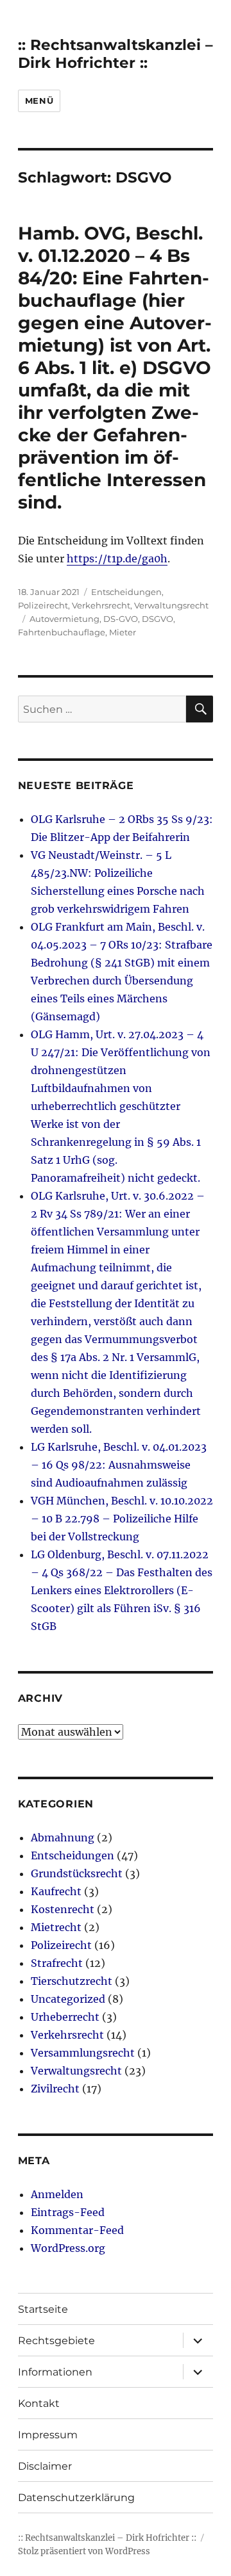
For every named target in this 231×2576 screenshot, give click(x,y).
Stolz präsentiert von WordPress (84, 2551)
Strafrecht (57, 1963)
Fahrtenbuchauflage (62, 632)
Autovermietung (64, 619)
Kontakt (39, 2403)
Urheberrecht (65, 2017)
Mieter (123, 632)
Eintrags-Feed (68, 2212)
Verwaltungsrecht (171, 605)
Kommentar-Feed (77, 2230)
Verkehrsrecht (101, 605)
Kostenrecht (63, 1909)
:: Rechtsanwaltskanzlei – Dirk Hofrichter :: (116, 54)
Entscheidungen (126, 592)
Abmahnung (63, 1838)
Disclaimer (45, 2466)
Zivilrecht (55, 2089)
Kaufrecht (56, 1891)
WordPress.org (68, 2248)
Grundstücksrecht (77, 1873)
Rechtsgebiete (56, 2341)
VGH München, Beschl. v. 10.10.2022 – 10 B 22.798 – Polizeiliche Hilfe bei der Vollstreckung (122, 1519)
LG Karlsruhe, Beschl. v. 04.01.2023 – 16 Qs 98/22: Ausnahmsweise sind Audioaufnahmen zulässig (119, 1465)
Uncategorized (68, 1999)
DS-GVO (121, 619)
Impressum (48, 2435)
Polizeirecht (43, 605)
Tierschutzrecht (72, 1981)
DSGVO (158, 619)
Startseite (43, 2309)
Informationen (55, 2372)
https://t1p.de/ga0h (117, 558)
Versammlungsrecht (83, 2053)
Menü (39, 101)
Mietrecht (56, 1927)
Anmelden (57, 2194)
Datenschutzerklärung (76, 2498)
